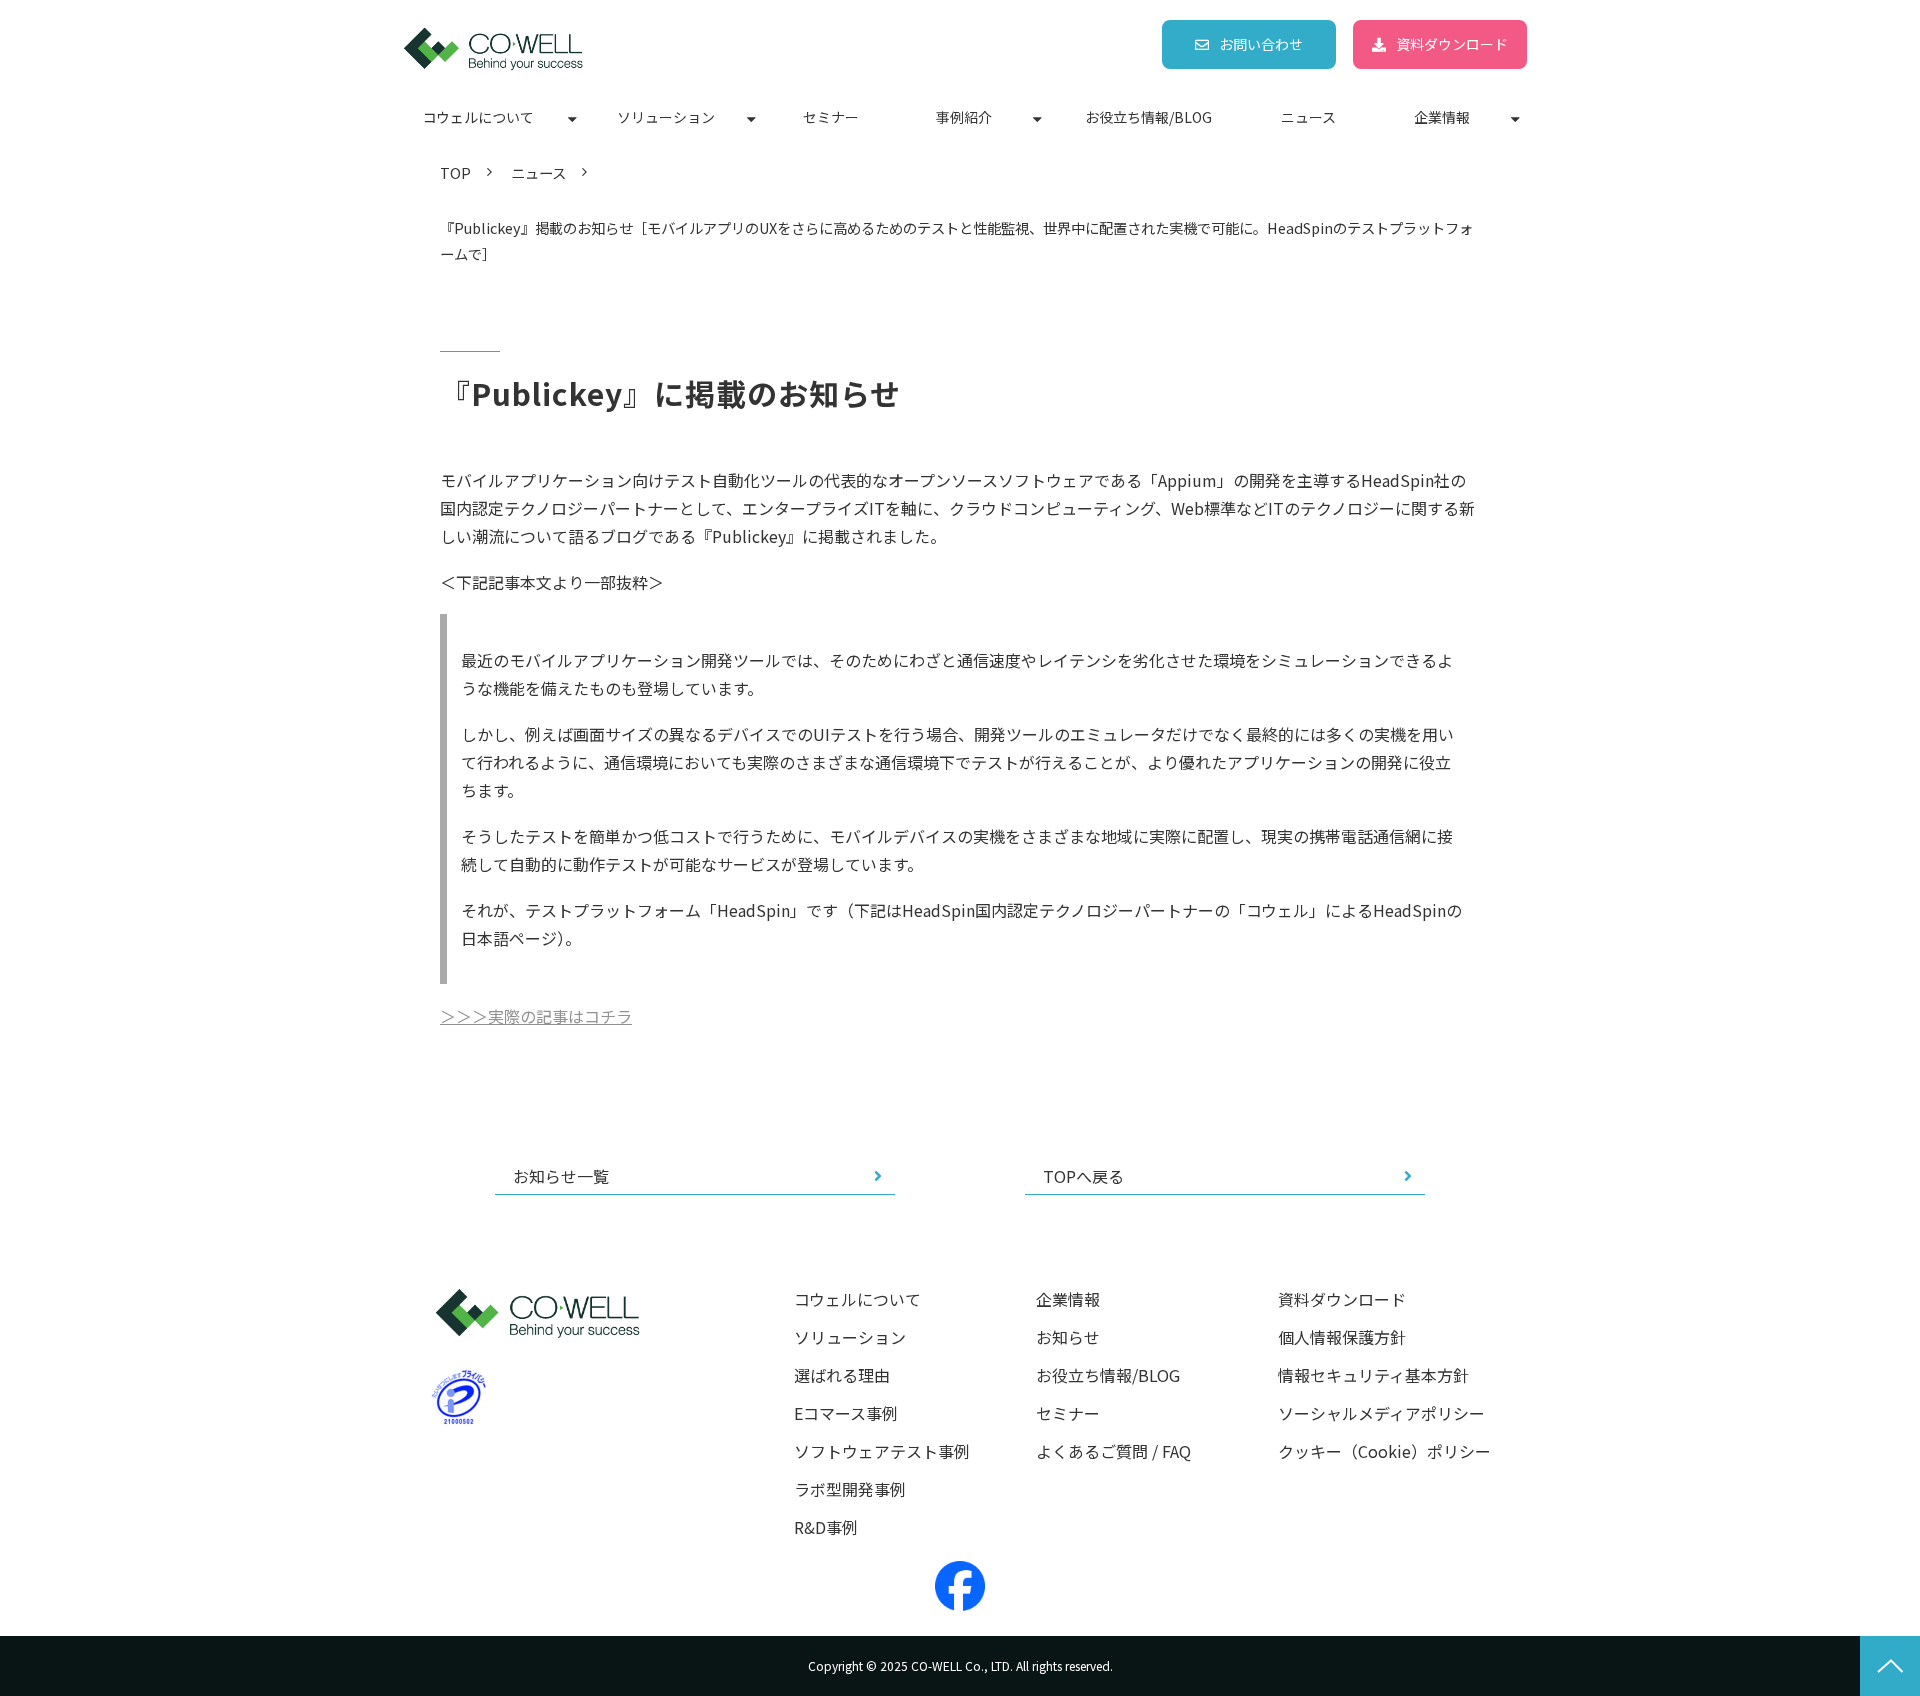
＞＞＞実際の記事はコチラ (536, 1016)
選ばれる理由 (842, 1375)
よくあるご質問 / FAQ (1113, 1451)
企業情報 (1442, 117)
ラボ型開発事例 (850, 1489)
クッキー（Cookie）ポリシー (1384, 1451)
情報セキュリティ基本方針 (1373, 1375)
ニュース (1308, 117)
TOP (455, 172)
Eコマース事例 (846, 1413)
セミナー (831, 117)
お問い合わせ (1261, 44)
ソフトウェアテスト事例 (882, 1451)
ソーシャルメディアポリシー (1381, 1413)
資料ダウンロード (1452, 44)
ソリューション (666, 117)
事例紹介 (964, 117)
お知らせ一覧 (561, 1176)
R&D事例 (826, 1527)
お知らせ (1068, 1337)
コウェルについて (478, 117)
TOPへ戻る (1083, 1176)
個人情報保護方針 (1342, 1337)
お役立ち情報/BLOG (1148, 117)
